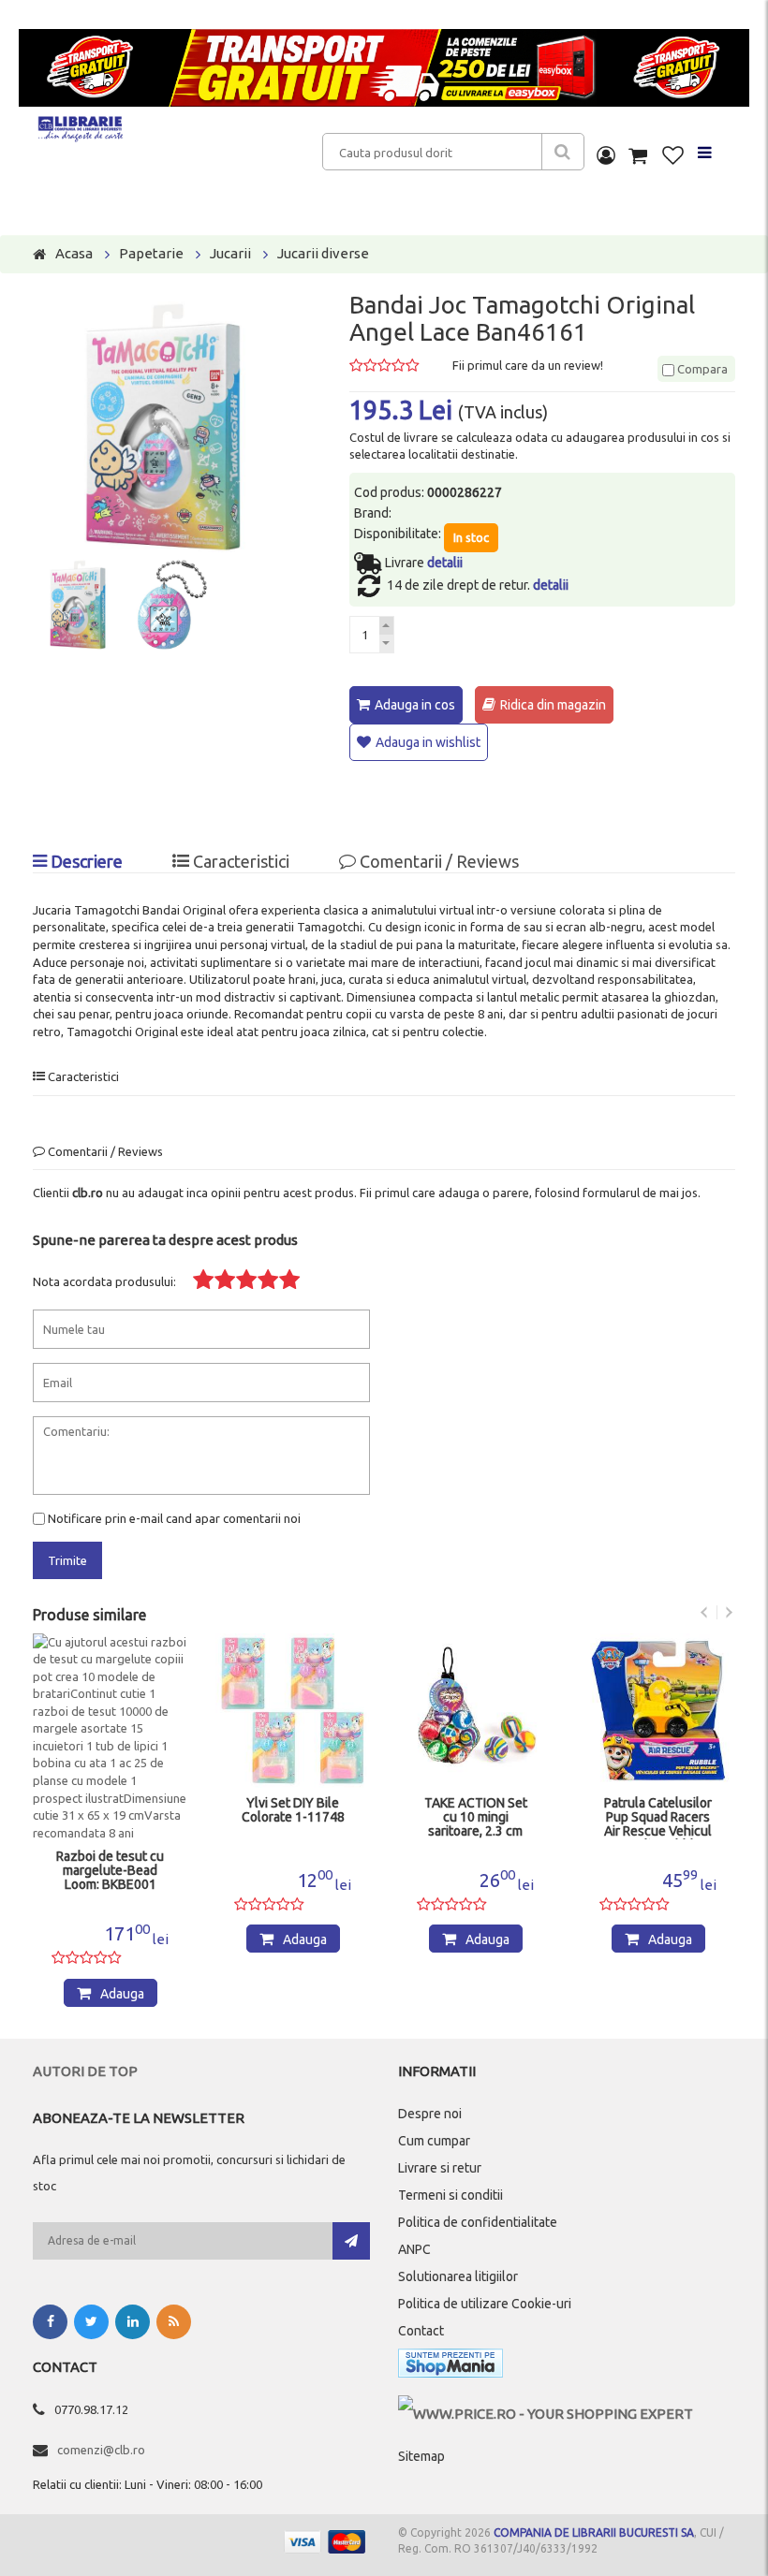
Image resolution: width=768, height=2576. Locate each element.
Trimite (67, 1560)
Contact (421, 2331)
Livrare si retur (440, 2168)
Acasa (74, 253)
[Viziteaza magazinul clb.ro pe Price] (546, 2414)
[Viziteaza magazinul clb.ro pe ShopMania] (450, 2367)
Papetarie (151, 253)
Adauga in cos (415, 705)
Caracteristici (239, 861)
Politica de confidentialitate (478, 2222)
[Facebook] (50, 2322)
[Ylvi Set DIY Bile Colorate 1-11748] (293, 1711)
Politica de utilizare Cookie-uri (485, 2304)
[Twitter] (91, 2322)
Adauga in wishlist (428, 742)
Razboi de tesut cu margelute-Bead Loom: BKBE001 (110, 1871)
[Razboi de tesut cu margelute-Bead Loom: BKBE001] (110, 1738)
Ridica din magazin (553, 705)
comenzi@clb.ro (101, 2450)
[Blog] (174, 2322)
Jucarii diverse (323, 253)
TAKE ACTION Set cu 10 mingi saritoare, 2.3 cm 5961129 (476, 1818)
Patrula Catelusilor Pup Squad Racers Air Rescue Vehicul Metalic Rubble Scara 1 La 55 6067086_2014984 (658, 1818)
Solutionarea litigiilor (458, 2276)
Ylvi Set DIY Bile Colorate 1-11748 (293, 1810)
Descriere (85, 861)
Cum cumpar (434, 2141)
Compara (701, 369)
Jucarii (230, 253)
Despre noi (430, 2114)
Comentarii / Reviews (437, 861)
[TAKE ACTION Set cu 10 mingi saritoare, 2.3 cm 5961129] (475, 1711)
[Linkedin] (133, 2322)
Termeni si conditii (450, 2195)
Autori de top (85, 2071)
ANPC (414, 2249)
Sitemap (421, 2456)
